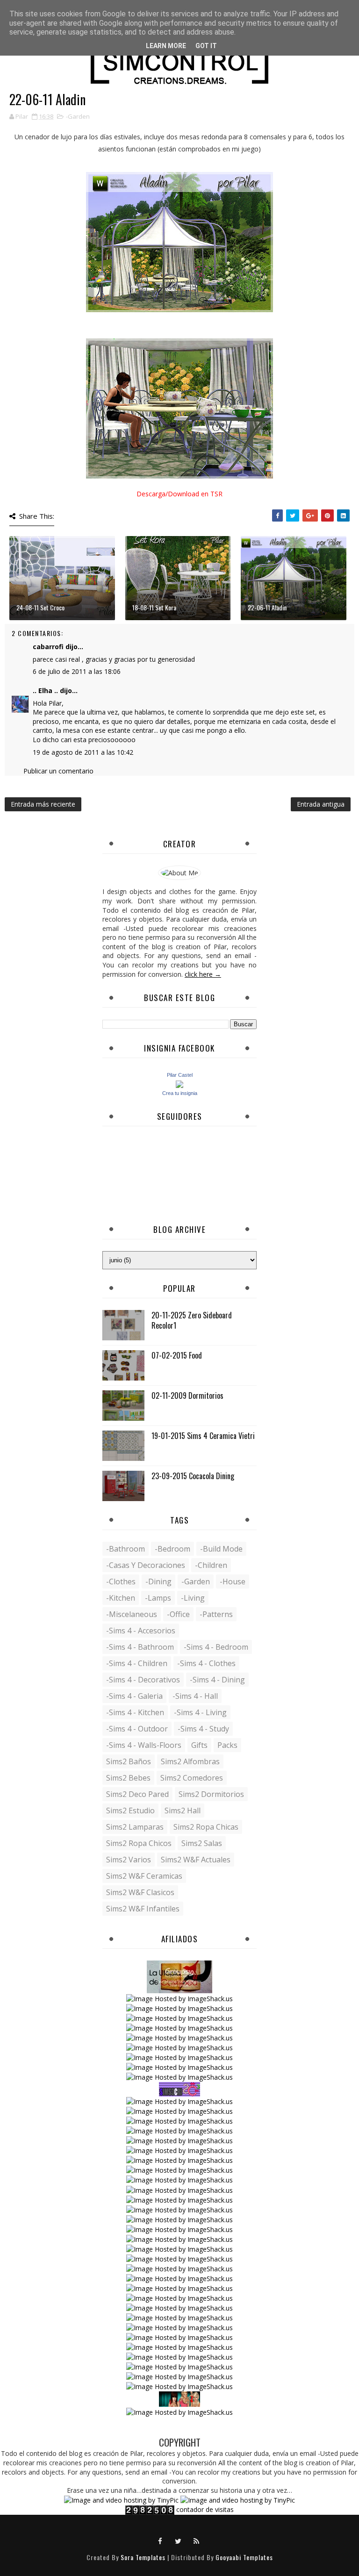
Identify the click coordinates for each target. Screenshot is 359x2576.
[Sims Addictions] (179, 2398)
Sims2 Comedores (192, 1778)
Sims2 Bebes (128, 1778)
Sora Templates (143, 2557)
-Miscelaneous (132, 1614)
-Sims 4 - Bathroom (140, 1647)
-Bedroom (172, 1549)
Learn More (166, 46)
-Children (211, 1565)
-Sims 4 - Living (200, 1712)
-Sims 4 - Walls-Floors (144, 1745)
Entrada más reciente (43, 804)
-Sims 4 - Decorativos (143, 1680)
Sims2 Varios (129, 1860)
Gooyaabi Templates (244, 2557)
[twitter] (179, 2540)
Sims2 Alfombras (190, 1761)
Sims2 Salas (202, 1843)
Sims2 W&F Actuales (196, 1860)
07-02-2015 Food (177, 1355)
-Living (193, 1598)
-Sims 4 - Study (203, 1729)
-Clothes (121, 1581)
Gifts (199, 1745)
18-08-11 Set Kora (154, 607)
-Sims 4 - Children (137, 1663)
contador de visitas (205, 2509)
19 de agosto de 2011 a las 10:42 (83, 752)
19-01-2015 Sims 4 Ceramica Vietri (203, 1436)
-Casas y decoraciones (146, 1565)
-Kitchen (121, 1598)
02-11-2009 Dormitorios (187, 1395)
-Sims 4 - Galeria (134, 1696)
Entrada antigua (321, 804)
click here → (203, 974)
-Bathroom (126, 1549)
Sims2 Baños (129, 1761)
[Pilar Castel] (179, 1084)
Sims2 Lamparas (135, 1827)
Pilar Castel (180, 1075)
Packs (227, 1745)
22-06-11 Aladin (267, 607)
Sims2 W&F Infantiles (143, 1909)
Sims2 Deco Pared (137, 1794)
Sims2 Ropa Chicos (139, 1843)
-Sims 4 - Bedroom (216, 1647)
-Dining (158, 1581)
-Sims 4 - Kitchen (135, 1712)
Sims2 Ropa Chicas (206, 1827)
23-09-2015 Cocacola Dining (193, 1476)
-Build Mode (221, 1549)
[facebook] (160, 2540)
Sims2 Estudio (130, 1810)
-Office (178, 1614)
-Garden (78, 116)
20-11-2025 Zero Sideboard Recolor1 (192, 1320)
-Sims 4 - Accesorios (141, 1631)
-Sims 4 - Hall (195, 1696)
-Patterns (216, 1614)
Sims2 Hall (183, 1810)
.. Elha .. (45, 691)
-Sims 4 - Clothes (206, 1663)
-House (233, 1581)
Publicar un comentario (58, 771)
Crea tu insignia (180, 1093)
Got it (206, 46)
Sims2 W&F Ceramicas (144, 1876)
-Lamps (158, 1598)
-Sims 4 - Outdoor (137, 1729)
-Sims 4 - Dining (217, 1680)
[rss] (197, 2540)
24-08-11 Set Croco (40, 607)
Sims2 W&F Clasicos (140, 1892)
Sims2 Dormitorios (211, 1794)
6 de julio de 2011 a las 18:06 (77, 671)
